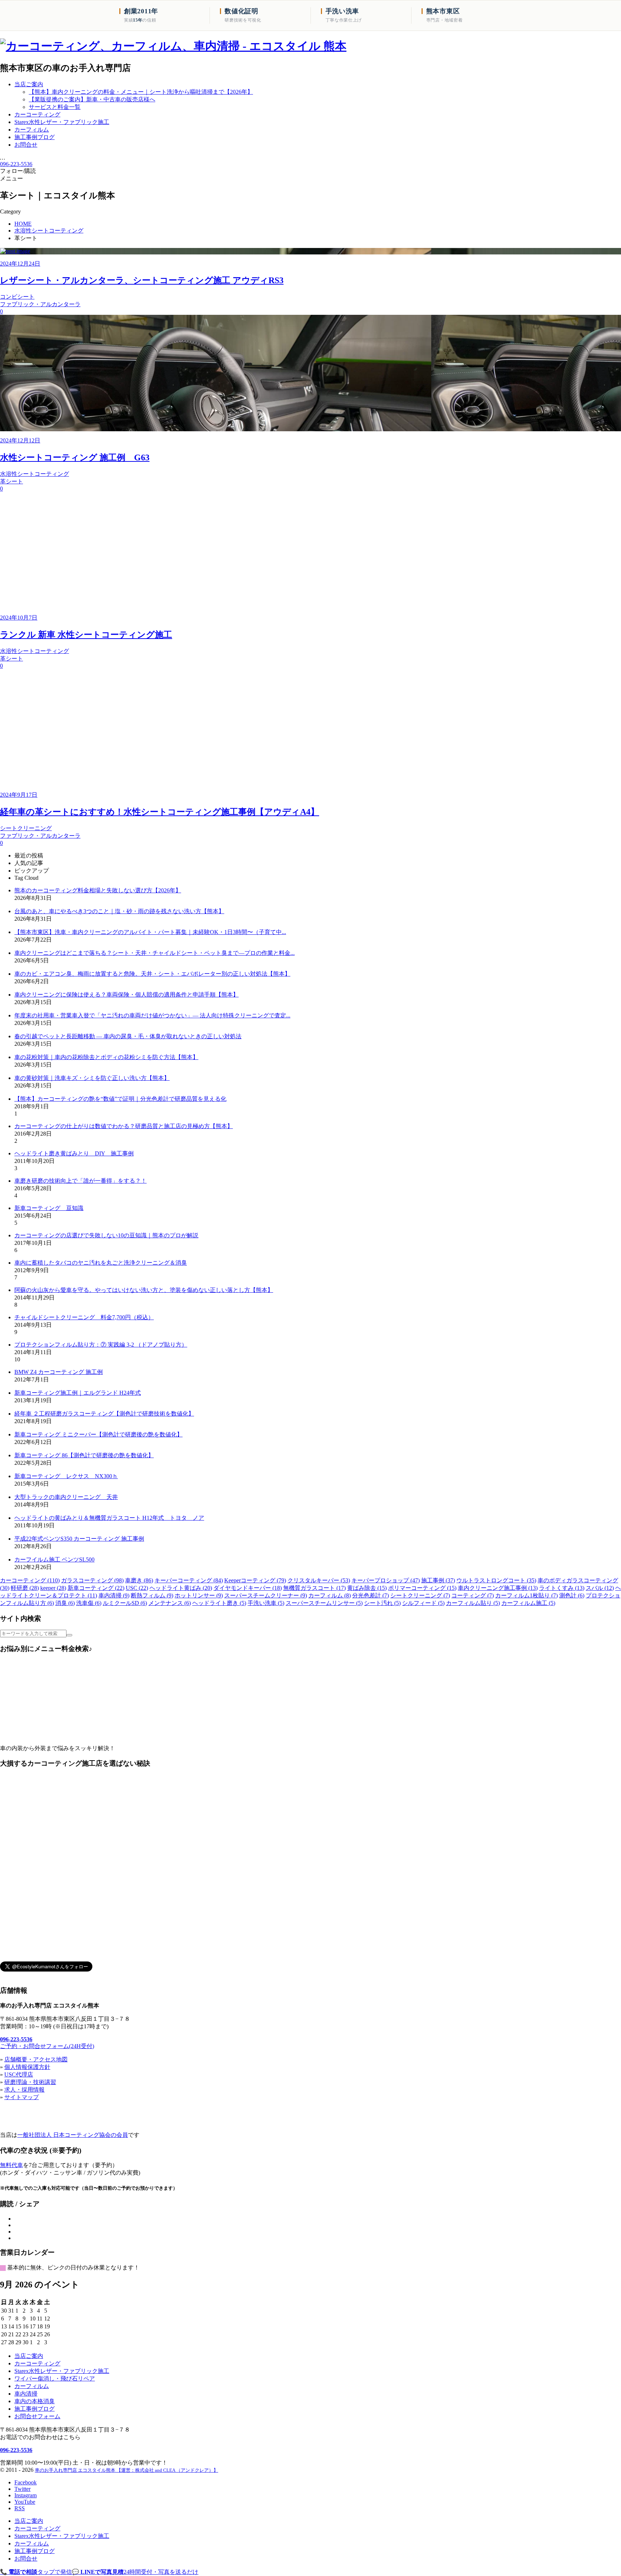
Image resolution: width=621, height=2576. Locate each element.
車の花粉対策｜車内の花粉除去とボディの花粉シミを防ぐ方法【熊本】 (106, 1057)
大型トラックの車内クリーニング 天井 (66, 1497)
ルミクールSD (125, 1603)
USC (137, 1588)
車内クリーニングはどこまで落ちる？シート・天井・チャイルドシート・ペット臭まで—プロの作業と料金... (155, 953)
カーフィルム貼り (473, 1603)
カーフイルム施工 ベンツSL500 (54, 1560)
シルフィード (423, 1603)
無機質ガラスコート (314, 1588)
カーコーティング (30, 1580)
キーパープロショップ (386, 1580)
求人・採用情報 (24, 2090)
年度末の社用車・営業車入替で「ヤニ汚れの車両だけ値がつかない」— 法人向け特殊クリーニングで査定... (152, 1015)
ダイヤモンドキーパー (248, 1588)
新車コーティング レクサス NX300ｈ (66, 1476)
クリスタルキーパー (319, 1580)
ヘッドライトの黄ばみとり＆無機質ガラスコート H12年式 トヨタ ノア (109, 1518)
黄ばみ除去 (367, 1588)
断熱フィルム (152, 1595)
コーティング (473, 1595)
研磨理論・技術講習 (30, 2082)
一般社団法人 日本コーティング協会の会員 (73, 2135)
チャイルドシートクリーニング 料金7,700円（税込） (84, 1317)
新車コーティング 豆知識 (49, 1208)
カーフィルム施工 (528, 1603)
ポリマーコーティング (422, 1588)
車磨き (139, 1580)
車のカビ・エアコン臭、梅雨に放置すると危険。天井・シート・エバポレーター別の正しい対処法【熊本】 (152, 974)
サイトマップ (22, 2097)
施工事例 (438, 1580)
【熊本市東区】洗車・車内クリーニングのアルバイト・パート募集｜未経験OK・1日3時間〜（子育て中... (150, 932)
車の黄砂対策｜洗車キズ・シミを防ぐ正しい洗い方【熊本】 (92, 1078)
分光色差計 (371, 1595)
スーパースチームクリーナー (266, 1595)
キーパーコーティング (189, 1580)
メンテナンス (170, 1603)
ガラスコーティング (92, 1580)
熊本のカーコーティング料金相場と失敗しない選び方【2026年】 (98, 890)
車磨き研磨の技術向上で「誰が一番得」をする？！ (80, 1181)
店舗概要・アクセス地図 (36, 2059)
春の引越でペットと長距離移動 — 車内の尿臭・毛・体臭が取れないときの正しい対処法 (128, 1036)
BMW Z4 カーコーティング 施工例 (59, 1372)
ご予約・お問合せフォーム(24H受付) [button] (47, 2046)
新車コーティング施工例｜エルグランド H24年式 (78, 1393)
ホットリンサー (199, 1595)
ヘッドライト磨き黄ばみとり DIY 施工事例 (74, 1153)
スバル (600, 1588)
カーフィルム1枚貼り (526, 1595)
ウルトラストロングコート (496, 1580)
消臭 (65, 1603)
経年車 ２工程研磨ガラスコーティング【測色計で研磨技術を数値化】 (104, 1414)
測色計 (572, 1595)
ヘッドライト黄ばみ (181, 1588)
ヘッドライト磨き (219, 1603)
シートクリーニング (420, 1595)
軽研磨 (25, 1588)
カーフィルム (330, 1595)
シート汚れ (382, 1603)
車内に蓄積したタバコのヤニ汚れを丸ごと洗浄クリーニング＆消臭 (101, 1263)
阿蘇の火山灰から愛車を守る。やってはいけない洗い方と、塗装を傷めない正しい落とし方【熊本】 (144, 1290)
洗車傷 (89, 1603)
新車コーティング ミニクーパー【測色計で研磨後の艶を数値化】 (98, 1434)
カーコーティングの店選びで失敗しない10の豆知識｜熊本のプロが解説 (106, 1235)
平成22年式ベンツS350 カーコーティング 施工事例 (79, 1539)
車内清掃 (114, 1595)
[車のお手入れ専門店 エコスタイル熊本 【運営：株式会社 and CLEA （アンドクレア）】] (173, 46)
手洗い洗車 (266, 1603)
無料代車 (11, 2165)
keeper (53, 1588)
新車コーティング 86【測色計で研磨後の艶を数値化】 (84, 1455)
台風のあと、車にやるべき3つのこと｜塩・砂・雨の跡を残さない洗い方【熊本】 (119, 911)
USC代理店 (19, 2074)
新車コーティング (96, 1588)
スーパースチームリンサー (324, 1603)
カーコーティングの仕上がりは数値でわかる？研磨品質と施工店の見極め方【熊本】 (124, 1126)
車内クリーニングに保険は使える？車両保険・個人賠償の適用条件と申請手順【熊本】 (126, 995)
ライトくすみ (562, 1588)
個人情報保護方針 (27, 2067)
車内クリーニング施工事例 (498, 1588)
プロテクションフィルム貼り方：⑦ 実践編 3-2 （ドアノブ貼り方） (101, 1345)
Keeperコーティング (255, 1580)
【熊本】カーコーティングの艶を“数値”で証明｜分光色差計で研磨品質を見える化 (120, 1099)
